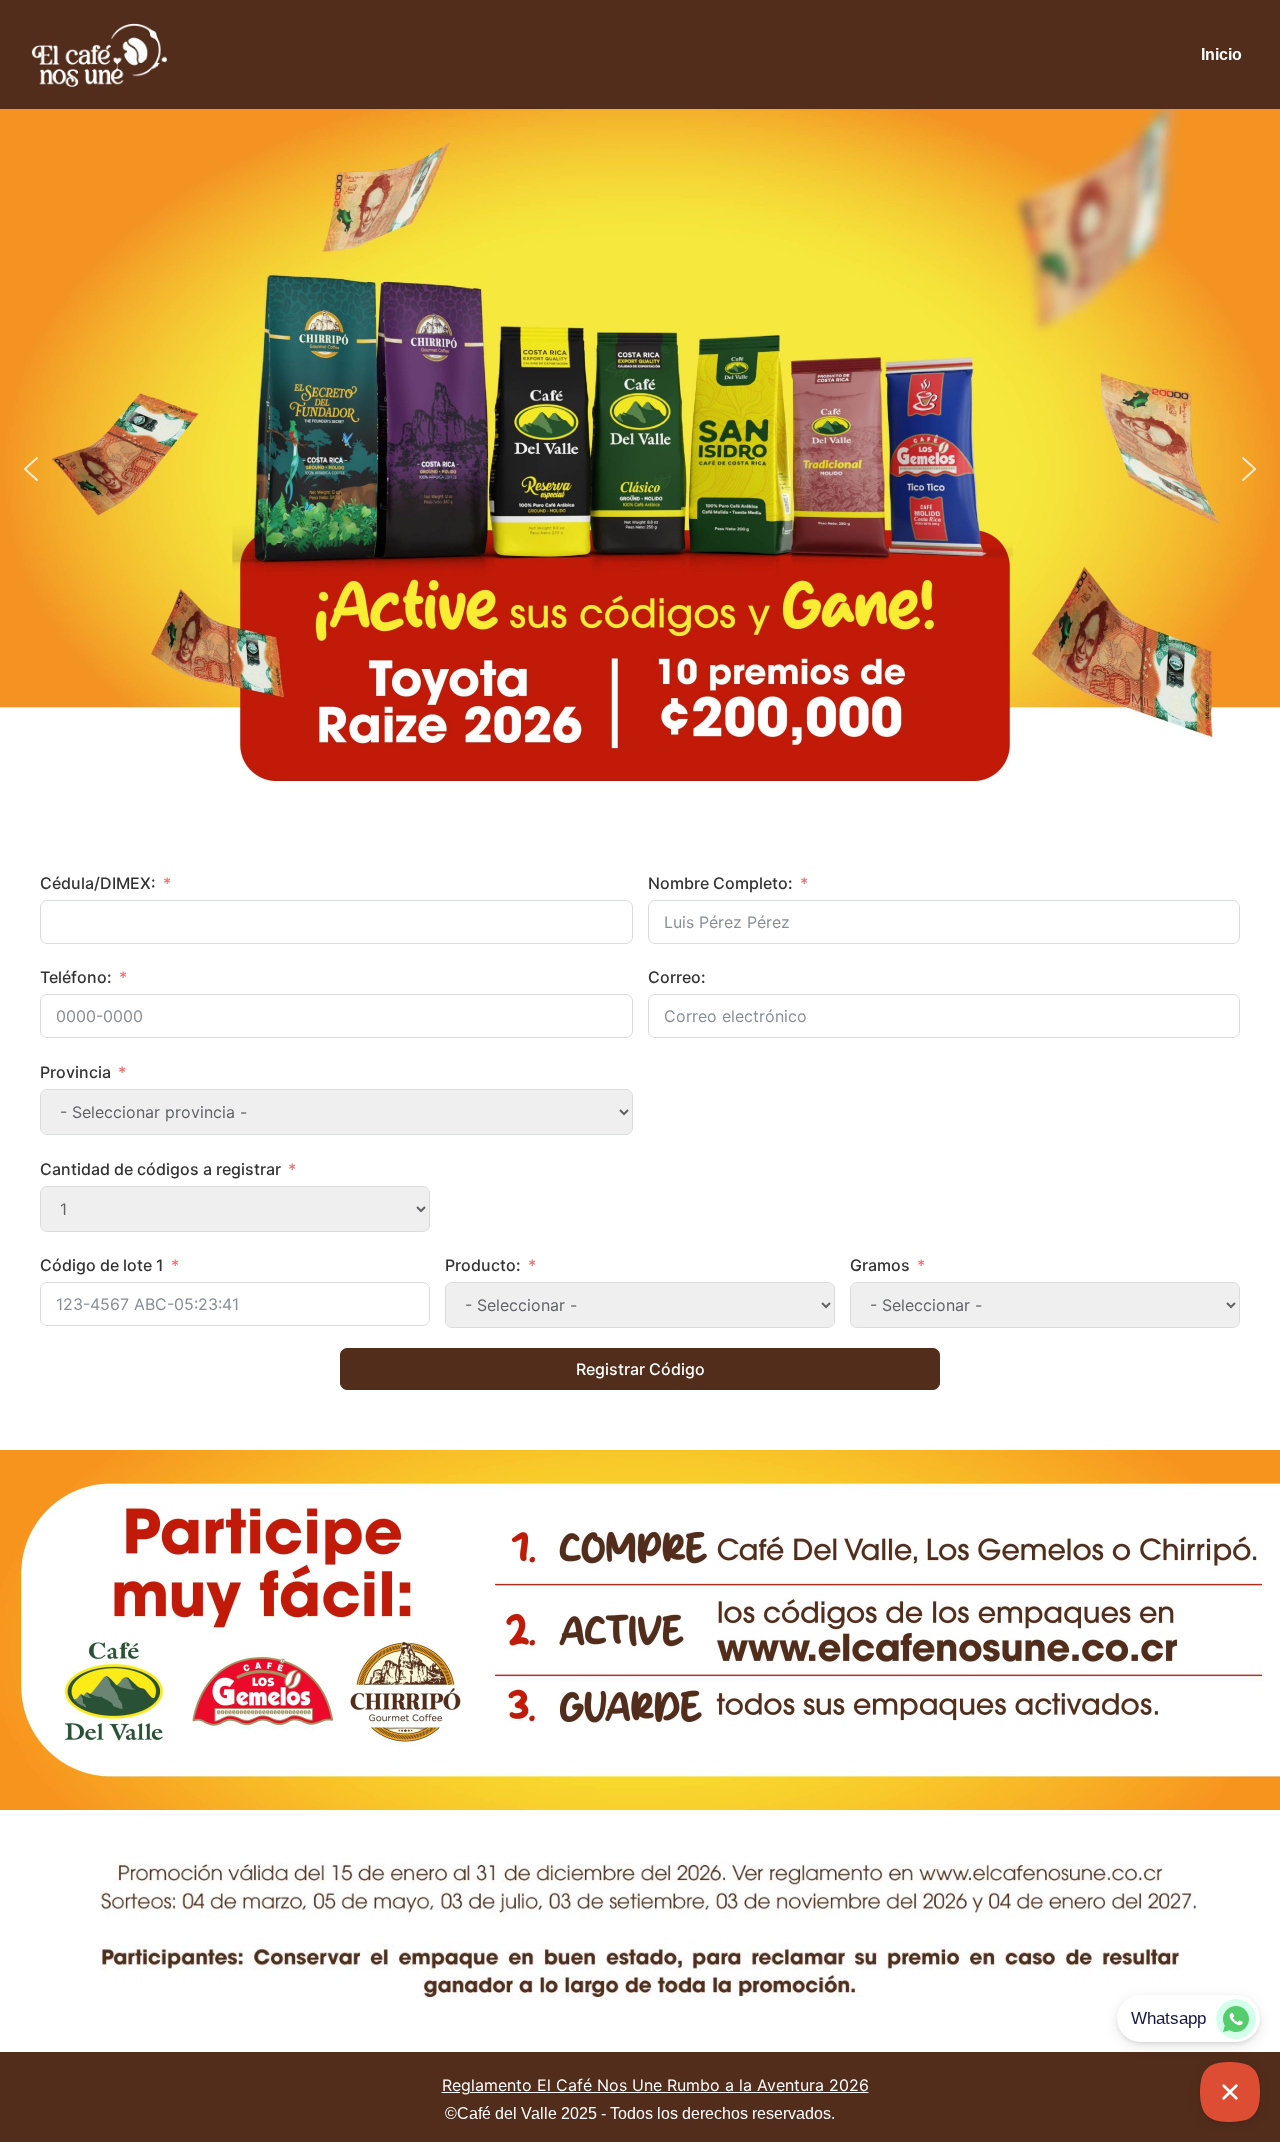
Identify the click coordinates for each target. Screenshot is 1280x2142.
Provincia (75, 1072)
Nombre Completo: (720, 883)
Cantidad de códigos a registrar (160, 1169)
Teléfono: (76, 977)
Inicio (1221, 54)
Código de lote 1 (102, 1265)
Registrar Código (640, 1369)
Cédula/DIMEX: (98, 883)
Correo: (677, 977)
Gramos (880, 1265)
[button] (31, 469)
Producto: (483, 1265)
